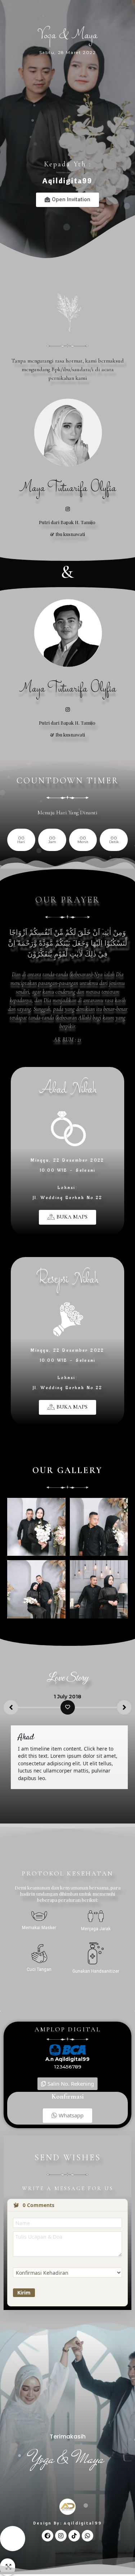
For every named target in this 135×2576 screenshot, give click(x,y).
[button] (67, 1217)
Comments (39, 2205)
